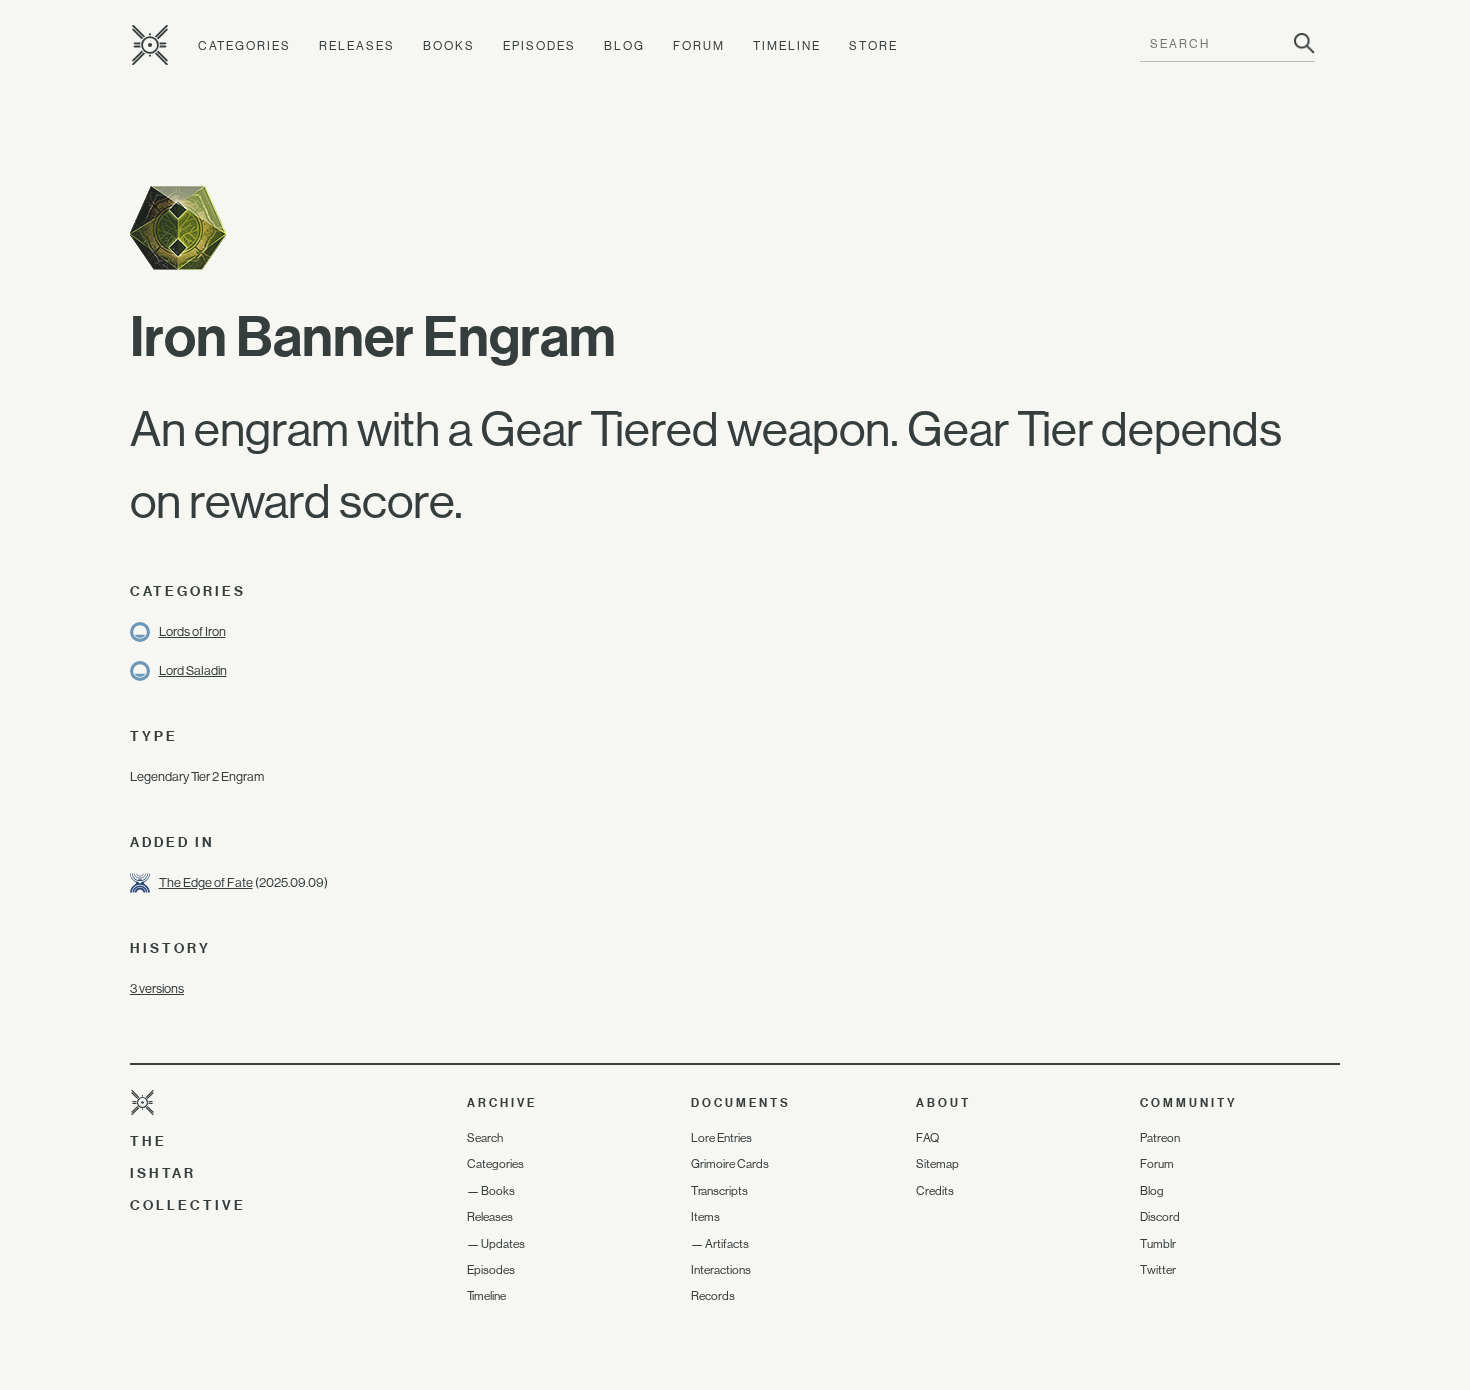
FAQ (927, 1138)
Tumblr (1158, 1244)
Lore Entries (721, 1138)
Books (449, 46)
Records (713, 1296)
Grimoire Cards (730, 1164)
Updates (503, 1244)
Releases (357, 46)
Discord (1160, 1217)
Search (485, 1138)
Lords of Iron (192, 631)
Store (873, 46)
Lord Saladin (193, 670)
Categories (244, 46)
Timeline (787, 46)
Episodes (539, 46)
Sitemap (937, 1164)
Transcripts (719, 1191)
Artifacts (727, 1244)
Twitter (1158, 1270)
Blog (624, 46)
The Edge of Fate (206, 882)
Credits (935, 1191)
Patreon (1160, 1138)
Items (705, 1217)
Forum (699, 46)
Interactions (721, 1270)
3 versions (157, 988)
